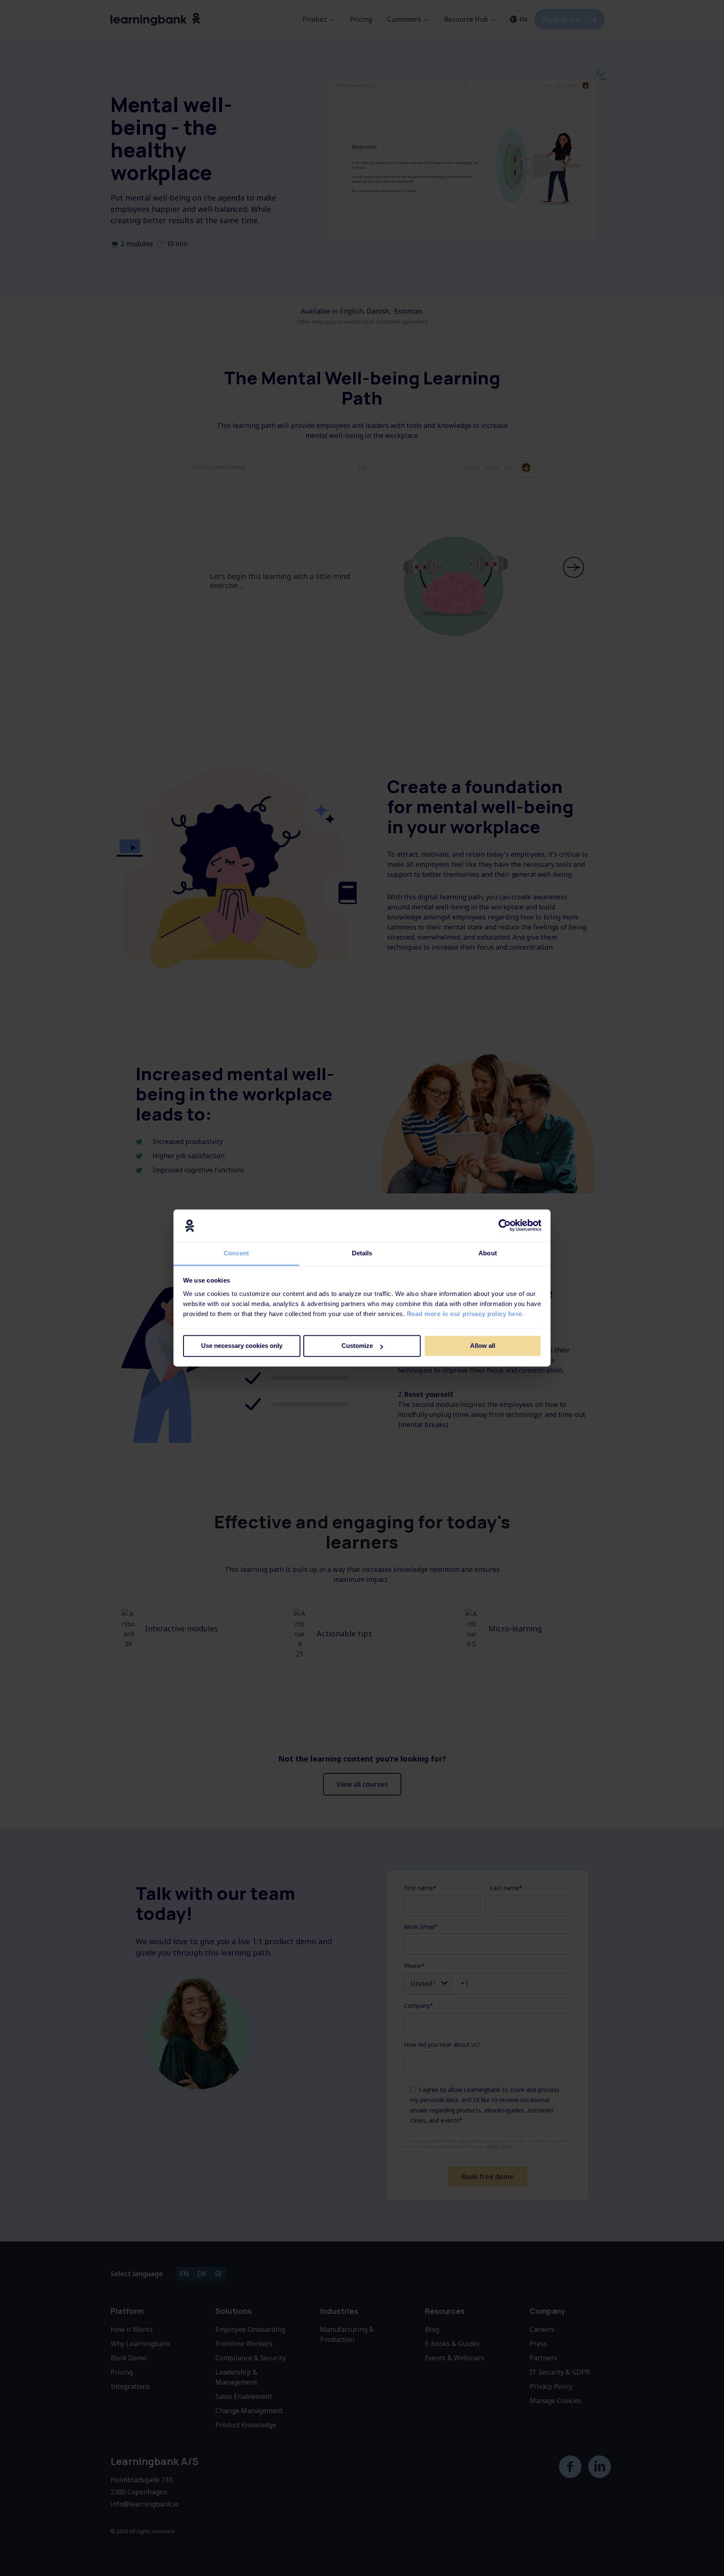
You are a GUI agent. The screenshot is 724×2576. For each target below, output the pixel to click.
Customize (357, 1346)
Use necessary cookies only (242, 1346)
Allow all (483, 1346)
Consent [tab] (236, 1253)
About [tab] (488, 1253)
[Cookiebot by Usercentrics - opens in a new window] (505, 1226)
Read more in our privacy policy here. (465, 1314)
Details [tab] (362, 1253)
